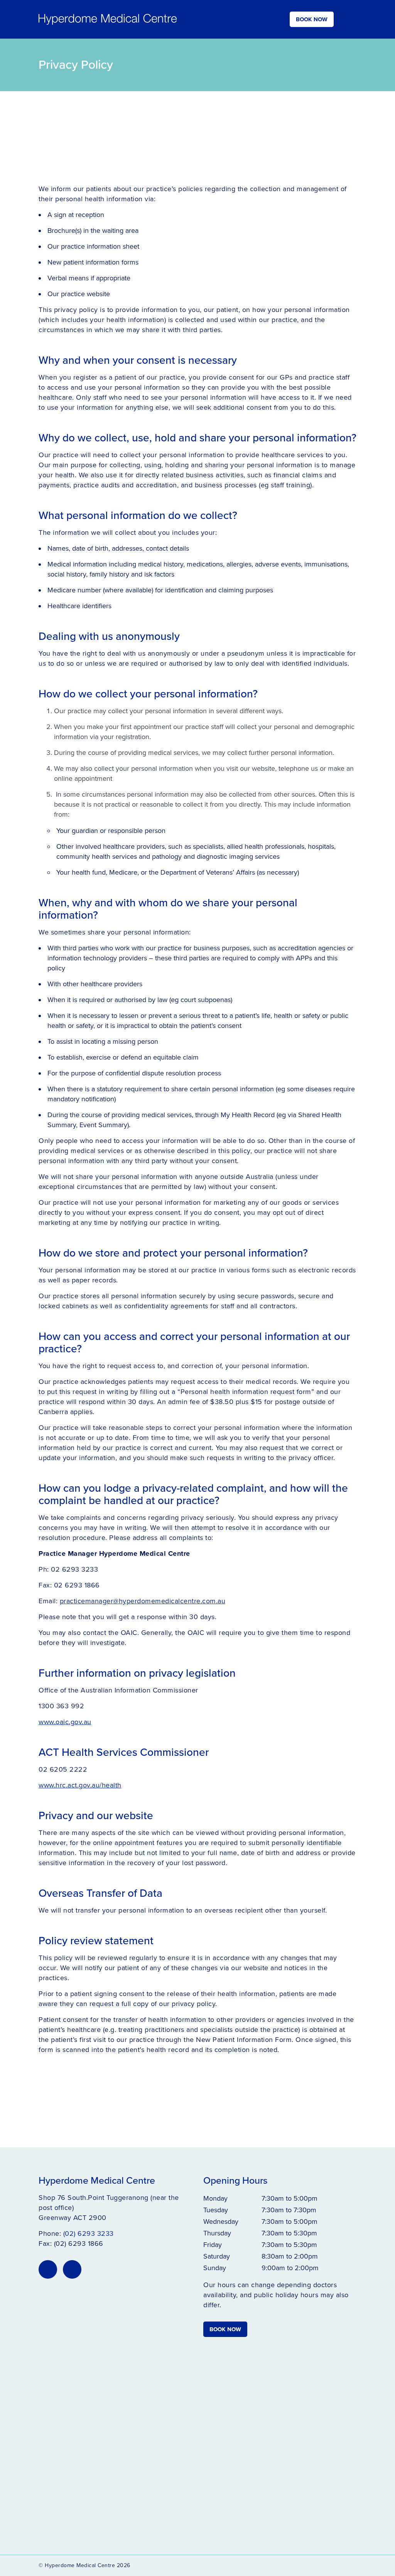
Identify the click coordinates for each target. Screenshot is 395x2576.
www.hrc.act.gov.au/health (80, 1785)
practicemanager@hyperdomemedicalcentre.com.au (143, 1601)
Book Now (312, 19)
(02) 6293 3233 (89, 2233)
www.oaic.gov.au (65, 1722)
